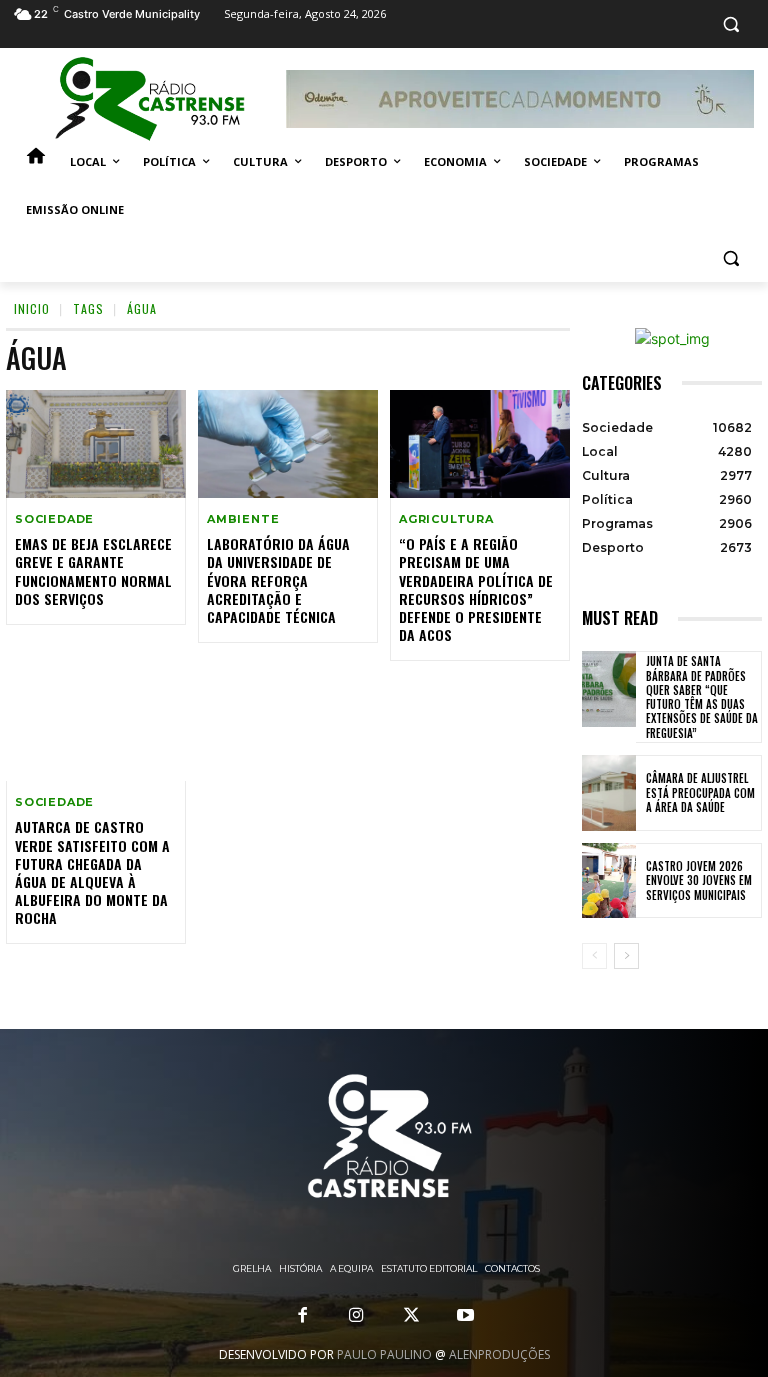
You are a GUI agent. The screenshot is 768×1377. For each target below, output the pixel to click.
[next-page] (626, 956)
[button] (730, 24)
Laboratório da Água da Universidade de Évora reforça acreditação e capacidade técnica (278, 580)
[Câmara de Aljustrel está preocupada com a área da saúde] (609, 793)
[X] (411, 1316)
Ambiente (243, 519)
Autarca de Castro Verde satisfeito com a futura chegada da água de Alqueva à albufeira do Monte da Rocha (92, 872)
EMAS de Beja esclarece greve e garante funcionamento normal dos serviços (93, 571)
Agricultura (446, 519)
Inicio (32, 308)
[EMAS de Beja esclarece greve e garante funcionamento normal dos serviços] (96, 444)
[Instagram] (357, 1316)
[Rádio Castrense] (150, 99)
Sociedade (54, 519)
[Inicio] (36, 162)
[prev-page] (594, 956)
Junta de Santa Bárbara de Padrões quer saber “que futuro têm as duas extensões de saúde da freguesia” (702, 696)
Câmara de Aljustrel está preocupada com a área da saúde (700, 792)
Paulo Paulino (384, 1354)
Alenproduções (499, 1354)
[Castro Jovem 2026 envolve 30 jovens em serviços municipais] (609, 881)
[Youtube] (465, 1316)
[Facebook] (303, 1316)
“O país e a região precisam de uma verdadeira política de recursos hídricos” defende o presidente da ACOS (476, 589)
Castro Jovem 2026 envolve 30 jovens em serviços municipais (699, 880)
